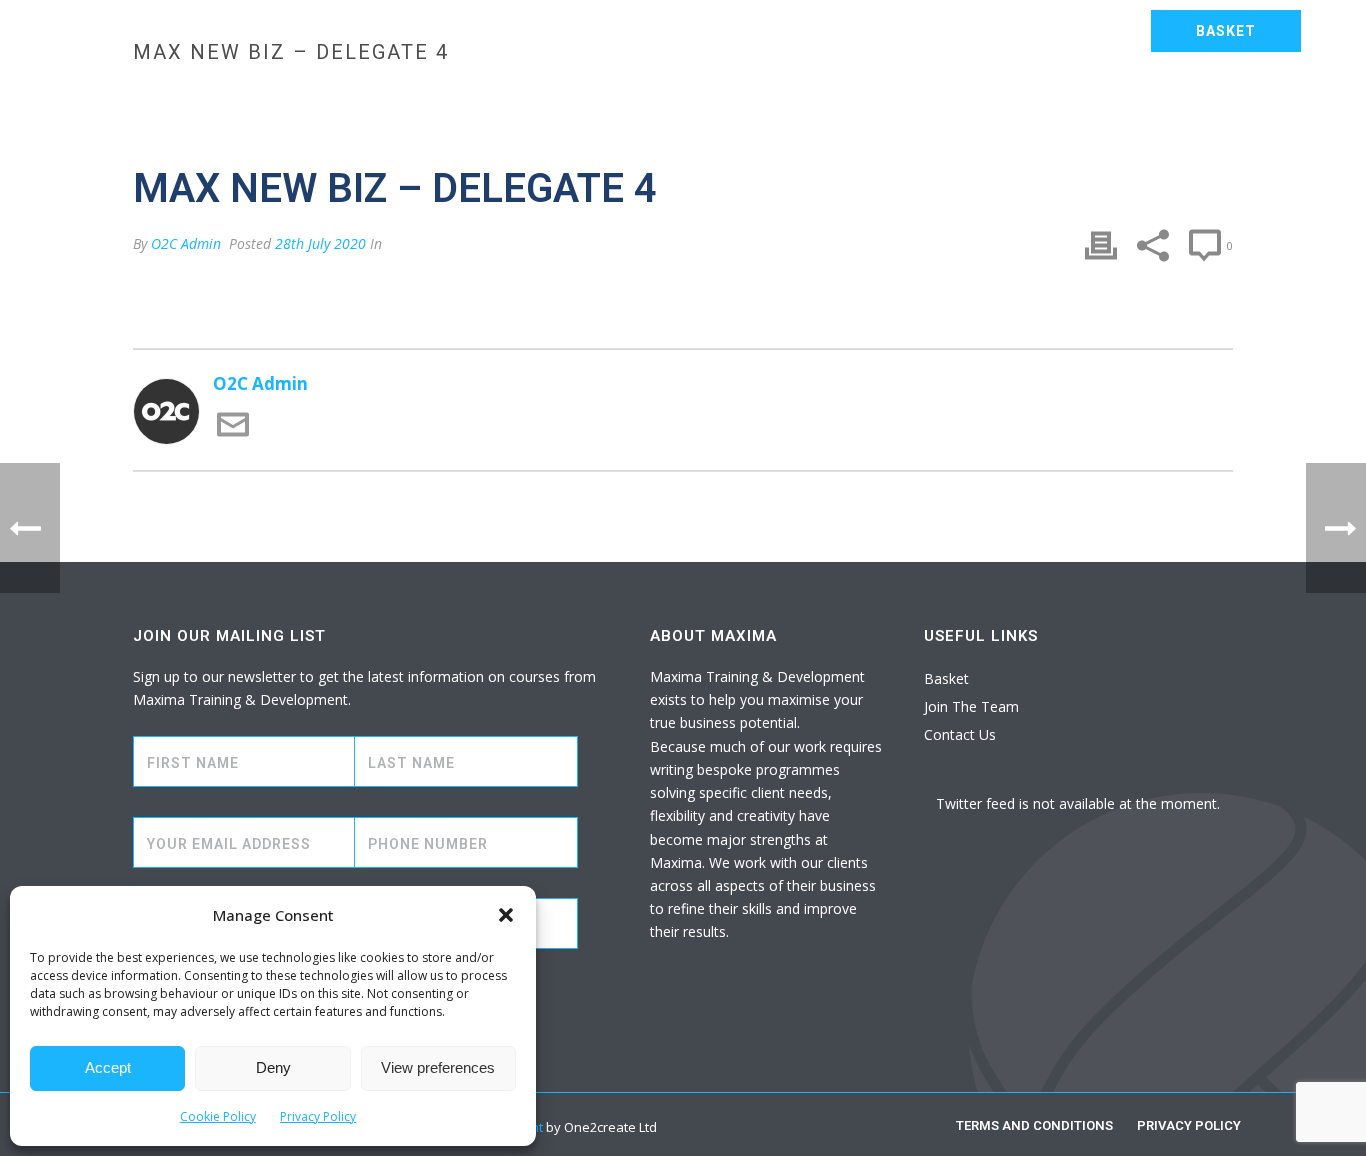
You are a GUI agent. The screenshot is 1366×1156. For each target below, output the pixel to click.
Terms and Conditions (1034, 1125)
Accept (108, 1067)
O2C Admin (186, 243)
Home (277, 96)
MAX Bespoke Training (424, 96)
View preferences (438, 1067)
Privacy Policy (318, 1116)
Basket (946, 678)
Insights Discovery (1060, 96)
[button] (506, 915)
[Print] (1101, 245)
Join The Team (971, 706)
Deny (273, 1067)
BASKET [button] (1226, 31)
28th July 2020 (320, 243)
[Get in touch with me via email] (233, 434)
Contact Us (305, 150)
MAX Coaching (885, 96)
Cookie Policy (218, 1116)
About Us (1213, 96)
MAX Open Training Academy (671, 96)
